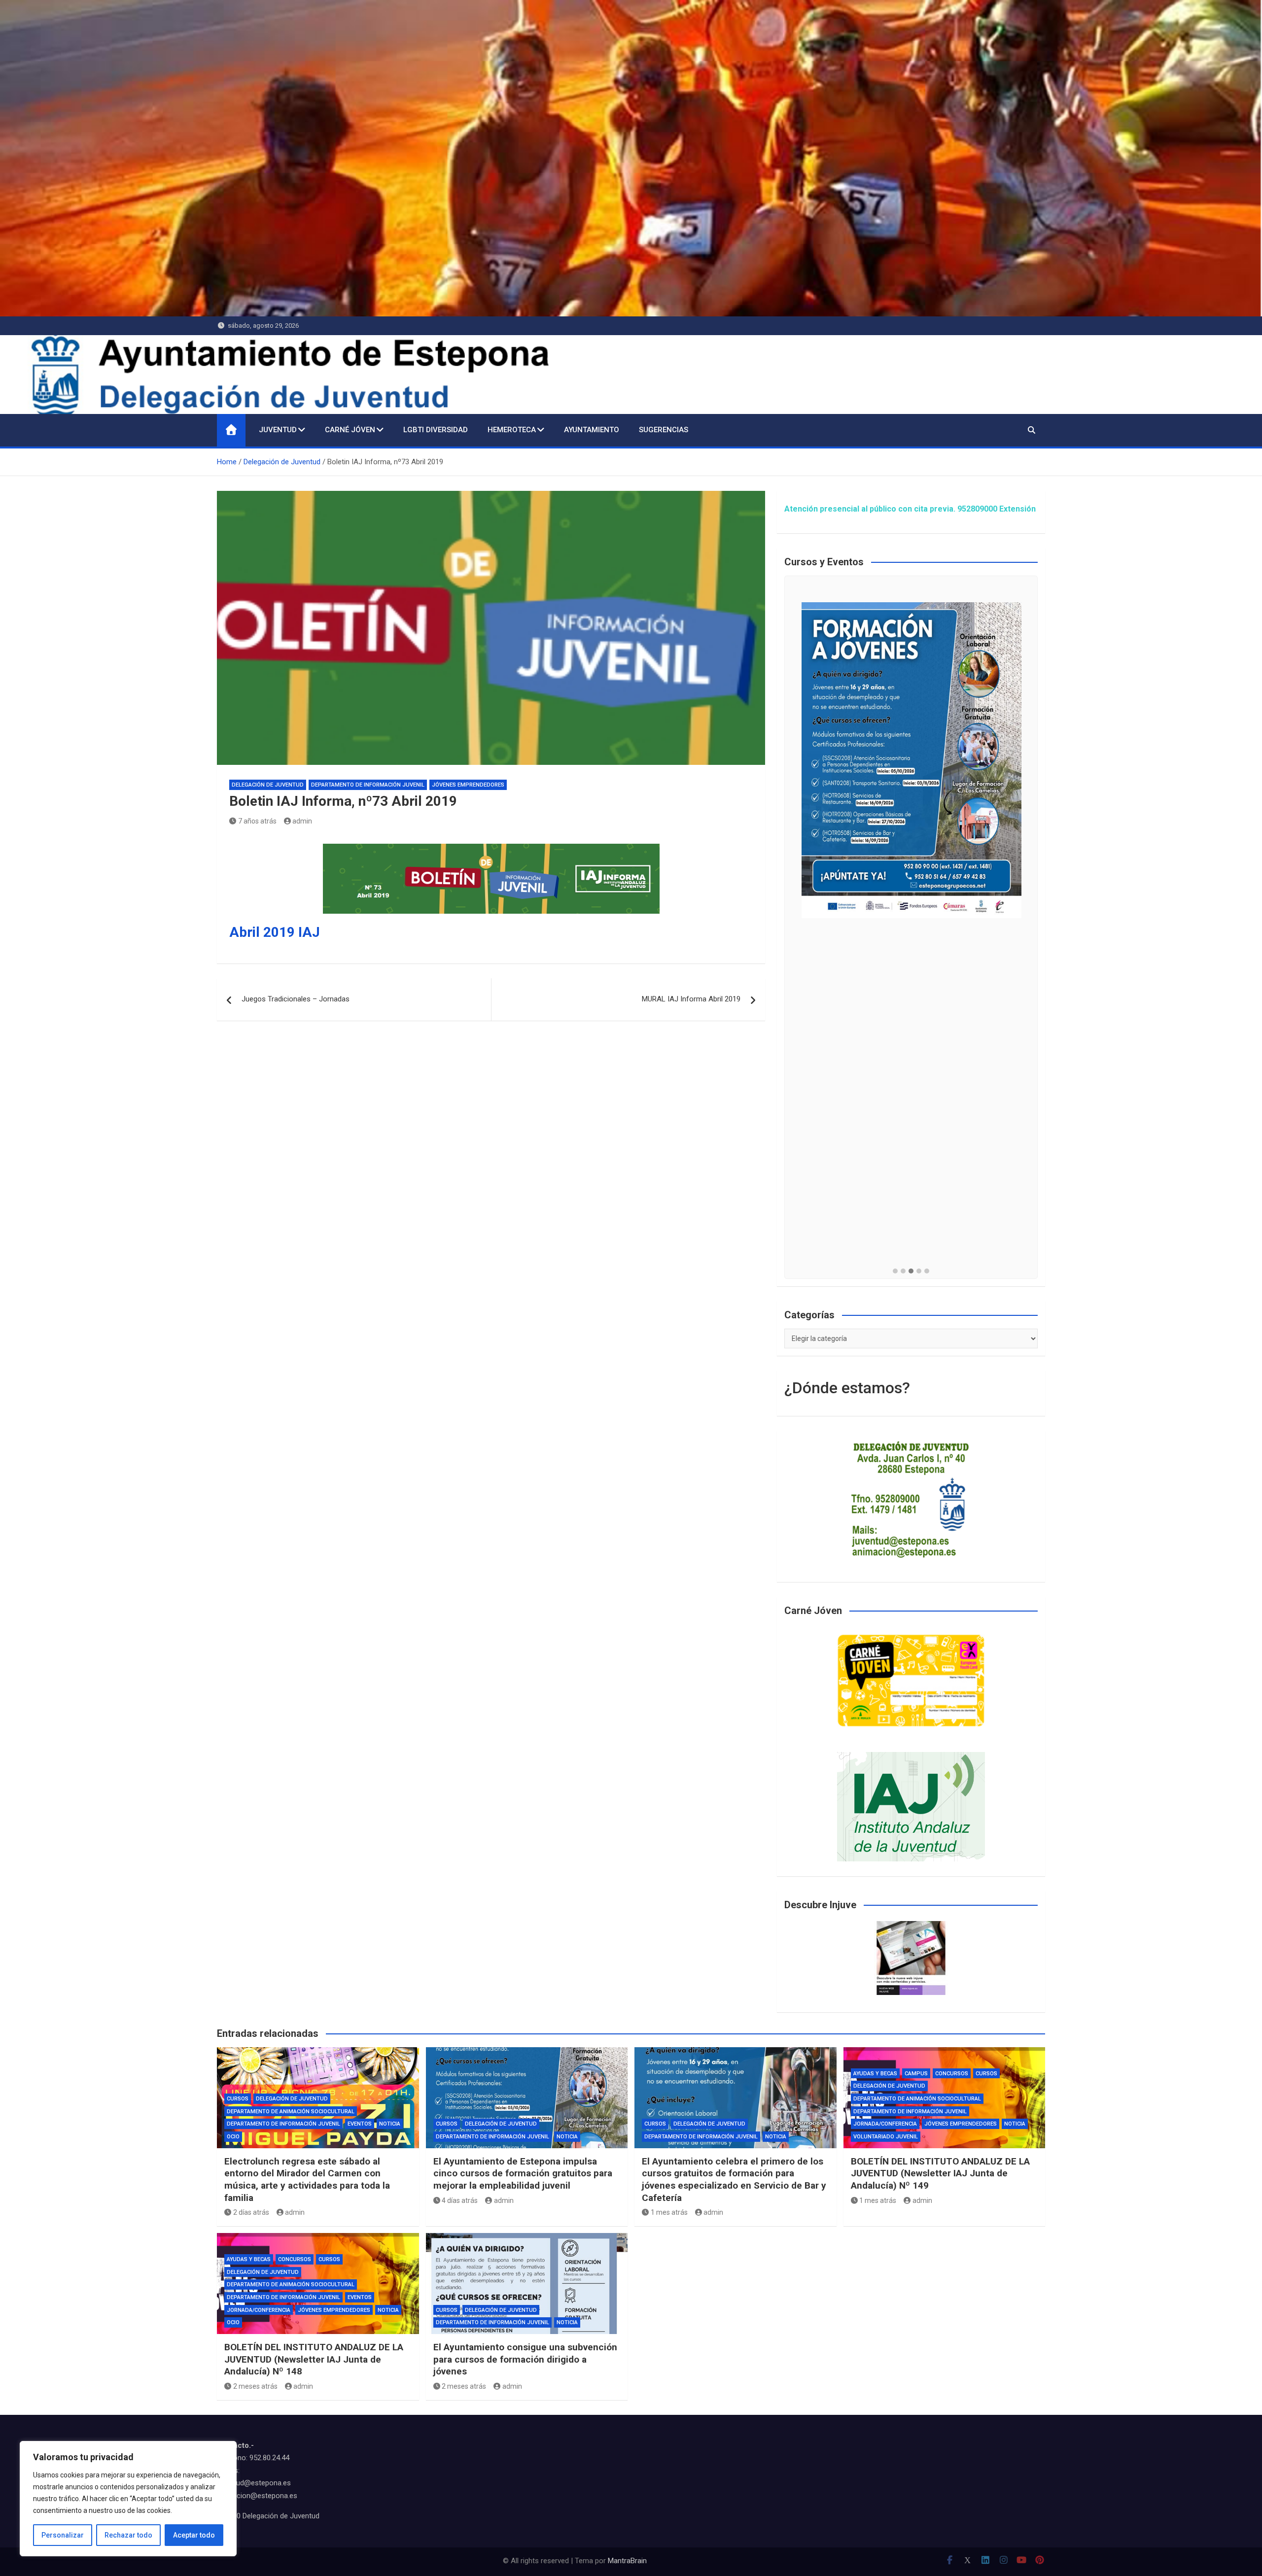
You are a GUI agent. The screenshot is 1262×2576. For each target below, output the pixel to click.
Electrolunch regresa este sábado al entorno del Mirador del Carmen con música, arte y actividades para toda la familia (307, 2180)
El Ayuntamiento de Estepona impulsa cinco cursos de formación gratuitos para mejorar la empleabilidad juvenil (523, 2173)
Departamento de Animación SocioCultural (291, 2112)
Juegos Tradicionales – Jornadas (296, 999)
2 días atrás (251, 2212)
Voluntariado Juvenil (886, 2137)
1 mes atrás (669, 2212)
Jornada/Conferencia (885, 2124)
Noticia (390, 2124)
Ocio (233, 2137)
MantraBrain (627, 2561)
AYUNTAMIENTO (592, 430)
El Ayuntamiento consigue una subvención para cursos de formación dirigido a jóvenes (525, 2359)
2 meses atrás (255, 2386)
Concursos (952, 2074)
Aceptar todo (194, 2535)
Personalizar (63, 2535)
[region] (128, 2499)
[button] (895, 1271)
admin (302, 821)
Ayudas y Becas (875, 2074)
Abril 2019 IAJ (275, 932)
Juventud (278, 430)
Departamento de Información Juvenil (368, 785)
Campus (916, 2074)
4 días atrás (460, 2200)
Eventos (360, 2124)
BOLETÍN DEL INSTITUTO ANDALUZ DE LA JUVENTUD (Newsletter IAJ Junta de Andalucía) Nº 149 (940, 2173)
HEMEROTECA (512, 430)
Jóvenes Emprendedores (468, 785)
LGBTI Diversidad (436, 430)
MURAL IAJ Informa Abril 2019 (691, 999)
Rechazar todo (128, 2535)
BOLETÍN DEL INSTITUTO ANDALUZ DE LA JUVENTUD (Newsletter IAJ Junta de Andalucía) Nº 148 (314, 2359)
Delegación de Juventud (268, 785)
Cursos (238, 2099)
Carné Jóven (350, 430)
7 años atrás (257, 821)
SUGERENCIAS (664, 430)
